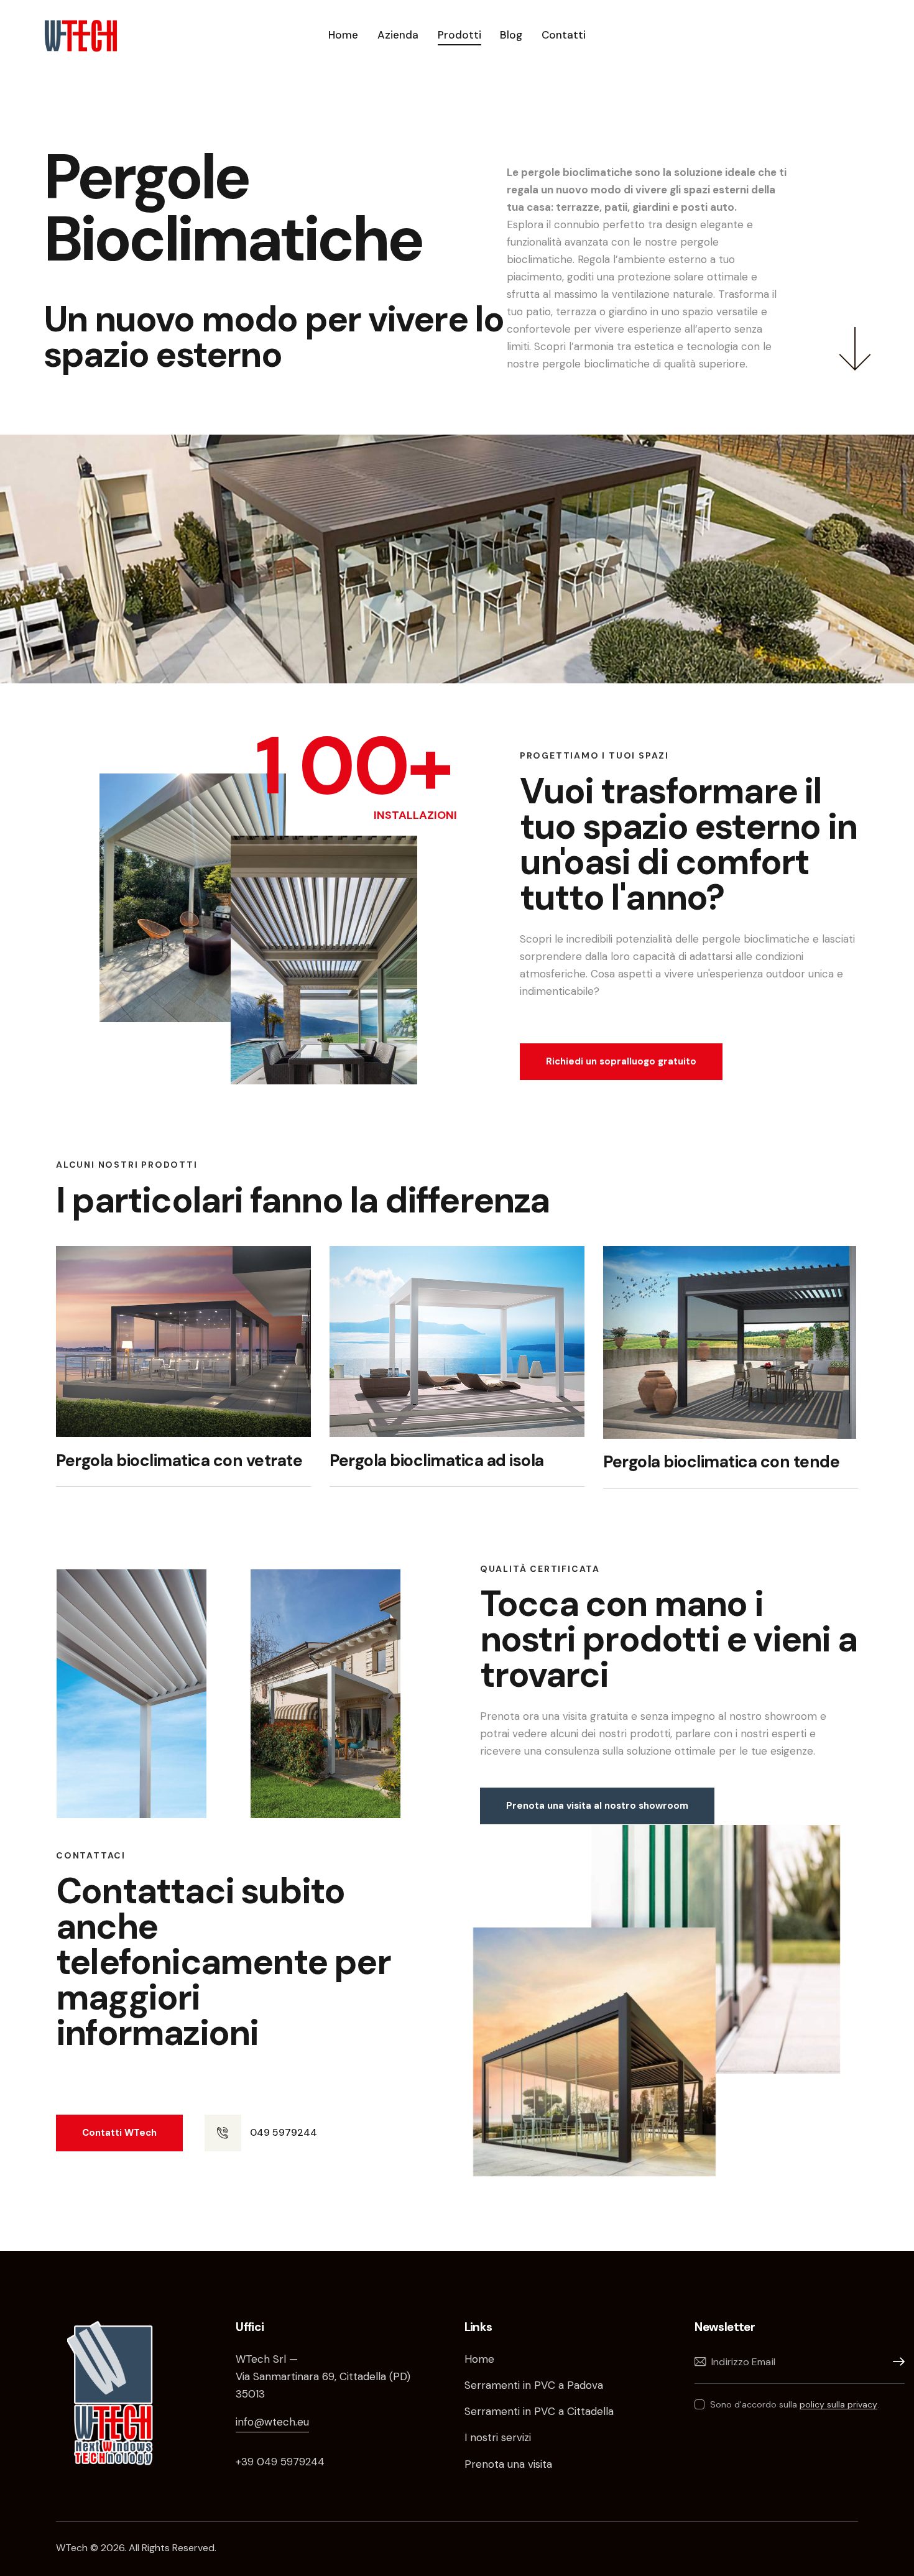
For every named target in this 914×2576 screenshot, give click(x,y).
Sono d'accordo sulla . (795, 2404)
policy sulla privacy (838, 2405)
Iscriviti (895, 2362)
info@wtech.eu (272, 2422)
